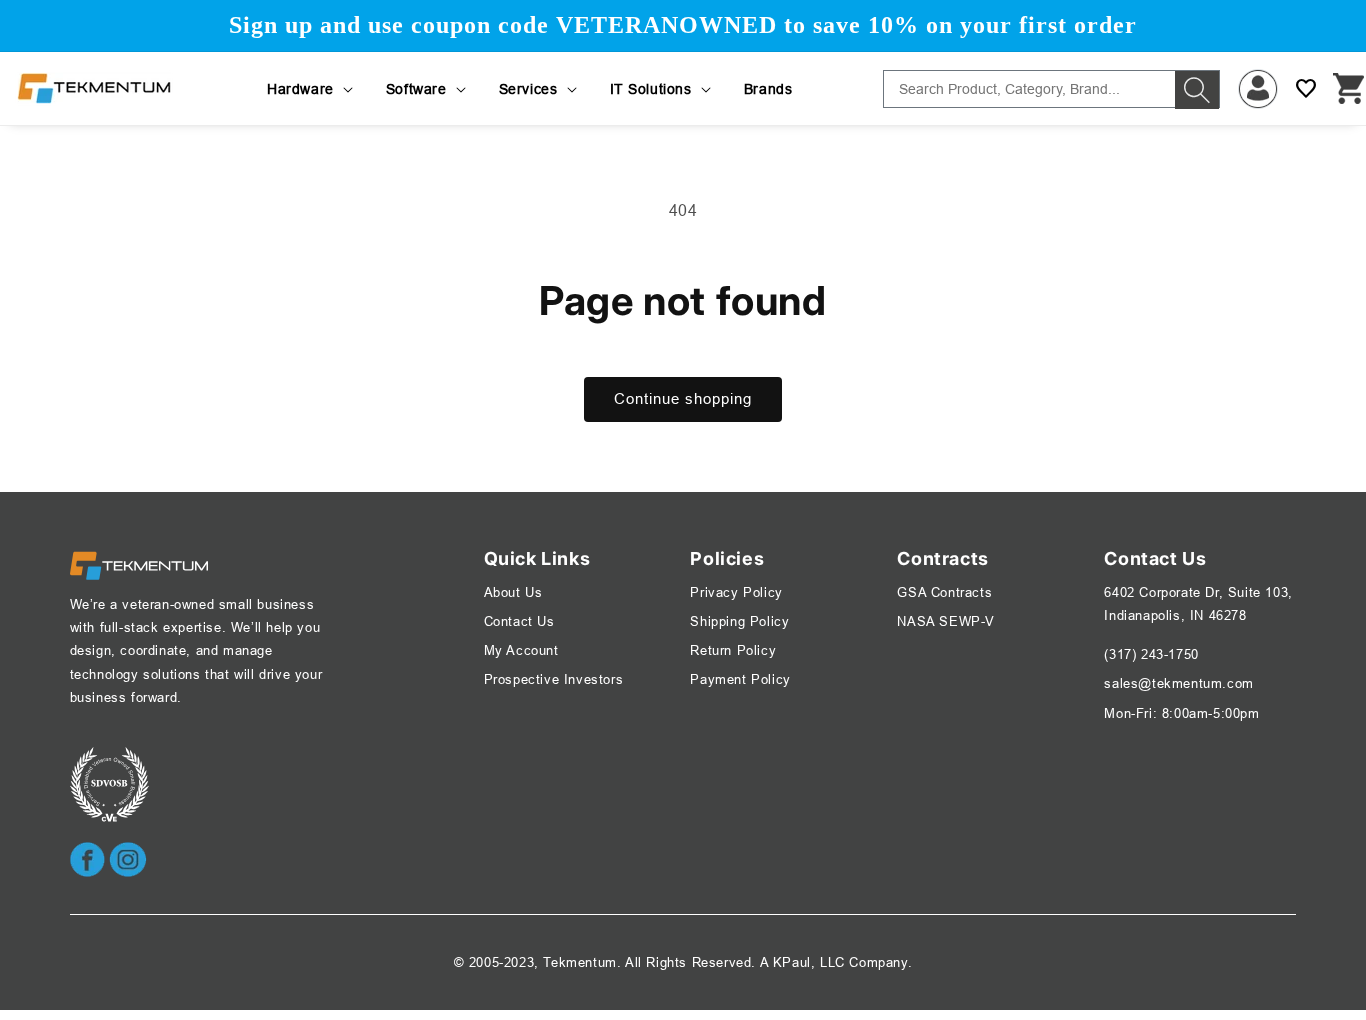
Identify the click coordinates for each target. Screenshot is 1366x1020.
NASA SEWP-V (946, 621)
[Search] (1197, 90)
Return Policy (733, 650)
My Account (521, 650)
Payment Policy (740, 679)
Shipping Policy (739, 621)
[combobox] (1051, 89)
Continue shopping (683, 398)
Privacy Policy (736, 592)
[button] (311, 89)
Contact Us (519, 621)
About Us (513, 592)
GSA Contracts (944, 592)
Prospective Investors (554, 679)
